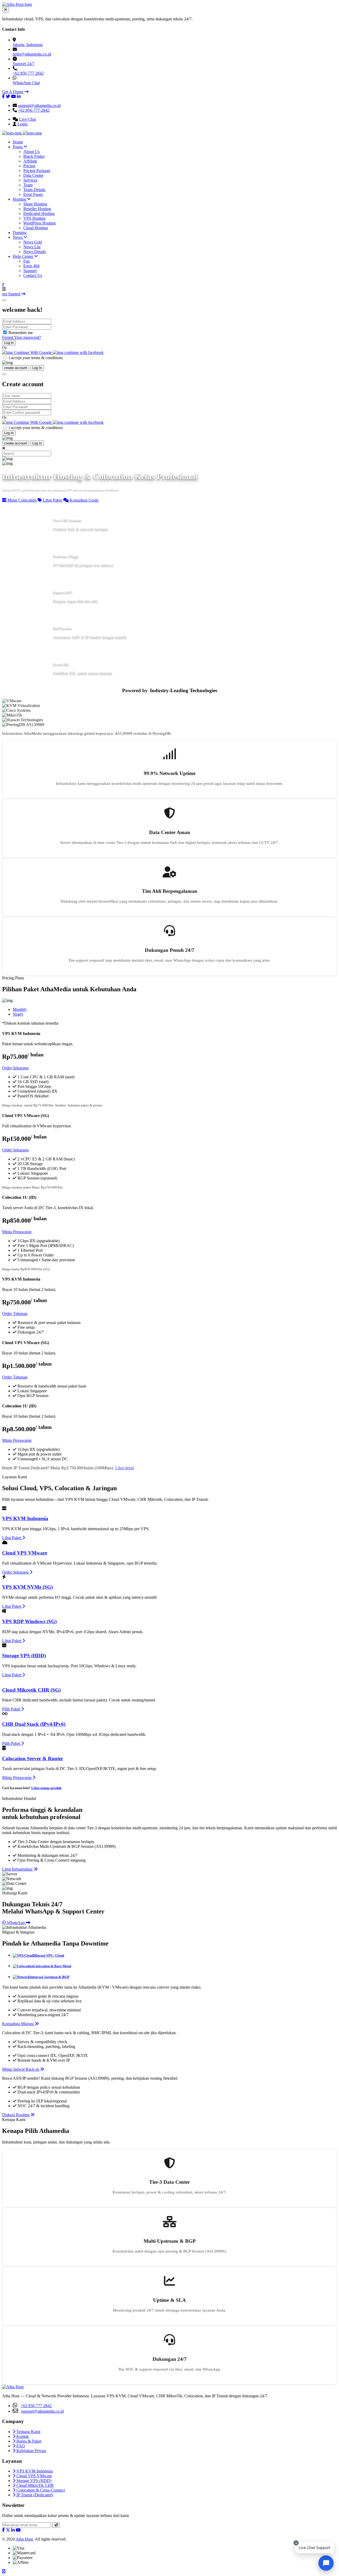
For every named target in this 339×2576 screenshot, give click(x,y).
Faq (26, 261)
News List (32, 247)
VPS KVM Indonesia (25, 1518)
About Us (32, 152)
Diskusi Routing (16, 2115)
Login (23, 124)
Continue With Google (33, 352)
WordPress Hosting (39, 223)
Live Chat (27, 119)
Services (30, 180)
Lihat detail (125, 1468)
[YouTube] (14, 96)
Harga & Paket (28, 2441)
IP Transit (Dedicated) (34, 2495)
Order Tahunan (15, 1314)
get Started (12, 294)
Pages (18, 147)
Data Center (33, 175)
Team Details (34, 190)
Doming (20, 233)
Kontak (22, 2436)
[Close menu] (6, 10)
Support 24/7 (24, 64)
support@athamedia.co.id (39, 105)
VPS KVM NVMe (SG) (27, 1587)
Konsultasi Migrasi (18, 2024)
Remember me (21, 333)
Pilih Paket (12, 1709)
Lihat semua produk (46, 1788)
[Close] (4, 300)
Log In (37, 368)
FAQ (20, 2446)
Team (28, 185)
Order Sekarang (15, 1068)
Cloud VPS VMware (25, 1553)
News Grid (33, 242)
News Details (35, 252)
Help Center (23, 256)
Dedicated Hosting (39, 213)
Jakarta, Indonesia (28, 45)
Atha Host (24, 2539)
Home (18, 142)
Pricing (29, 166)
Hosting (20, 199)
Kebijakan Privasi (31, 2451)
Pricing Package (37, 171)
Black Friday (34, 156)
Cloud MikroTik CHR (35, 2485)
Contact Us (33, 275)
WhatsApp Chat (26, 83)
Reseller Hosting (37, 209)
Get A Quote (13, 92)
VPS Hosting (34, 218)
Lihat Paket (52, 500)
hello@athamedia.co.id (32, 54)
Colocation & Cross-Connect (40, 2490)
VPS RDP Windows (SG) (29, 1621)
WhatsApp (16, 1923)
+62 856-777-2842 (34, 110)
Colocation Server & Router (33, 1758)
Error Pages (33, 194)
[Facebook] (3, 96)
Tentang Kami (28, 2432)
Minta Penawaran (17, 1232)
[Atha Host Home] (17, 4)
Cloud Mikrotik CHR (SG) (31, 1690)
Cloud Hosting (36, 228)
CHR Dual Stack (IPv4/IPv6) (34, 1724)
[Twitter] (8, 96)
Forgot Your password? (22, 337)
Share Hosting (35, 204)
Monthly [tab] (20, 1009)
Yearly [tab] (18, 1014)
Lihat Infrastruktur (18, 1869)
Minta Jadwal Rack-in (21, 2069)
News (18, 237)
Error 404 (31, 266)
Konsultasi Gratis (84, 500)
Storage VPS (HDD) (24, 1656)
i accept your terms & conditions (36, 358)
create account (16, 368)
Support (30, 271)
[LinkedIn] (19, 96)
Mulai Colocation (22, 500)
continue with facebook (83, 352)
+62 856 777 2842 (28, 73)
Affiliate (30, 161)
